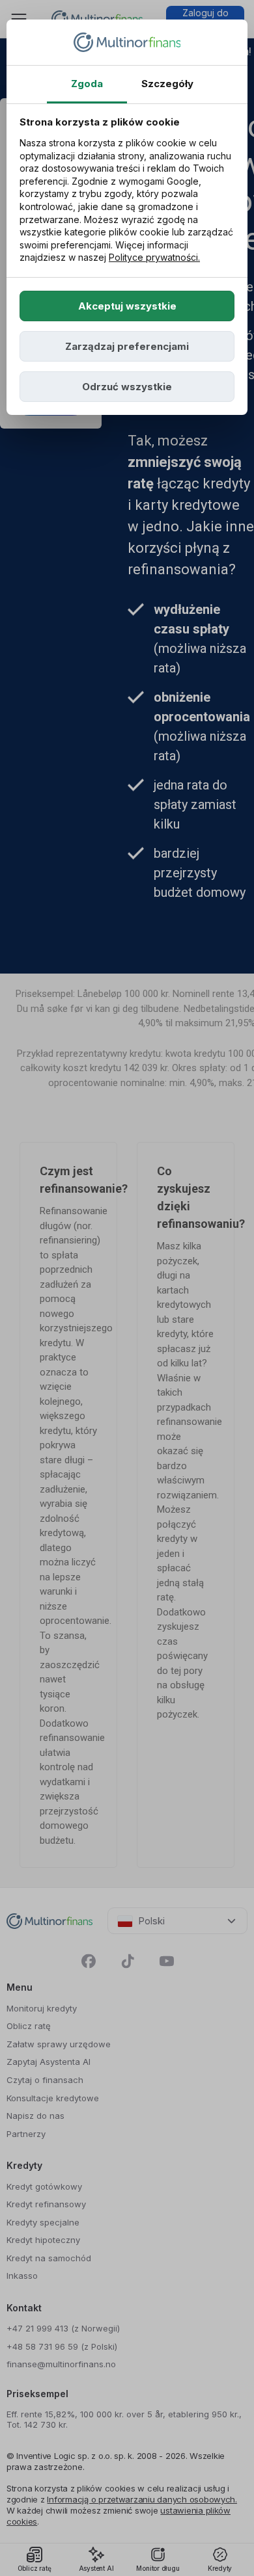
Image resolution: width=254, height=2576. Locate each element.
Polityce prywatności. (154, 257)
